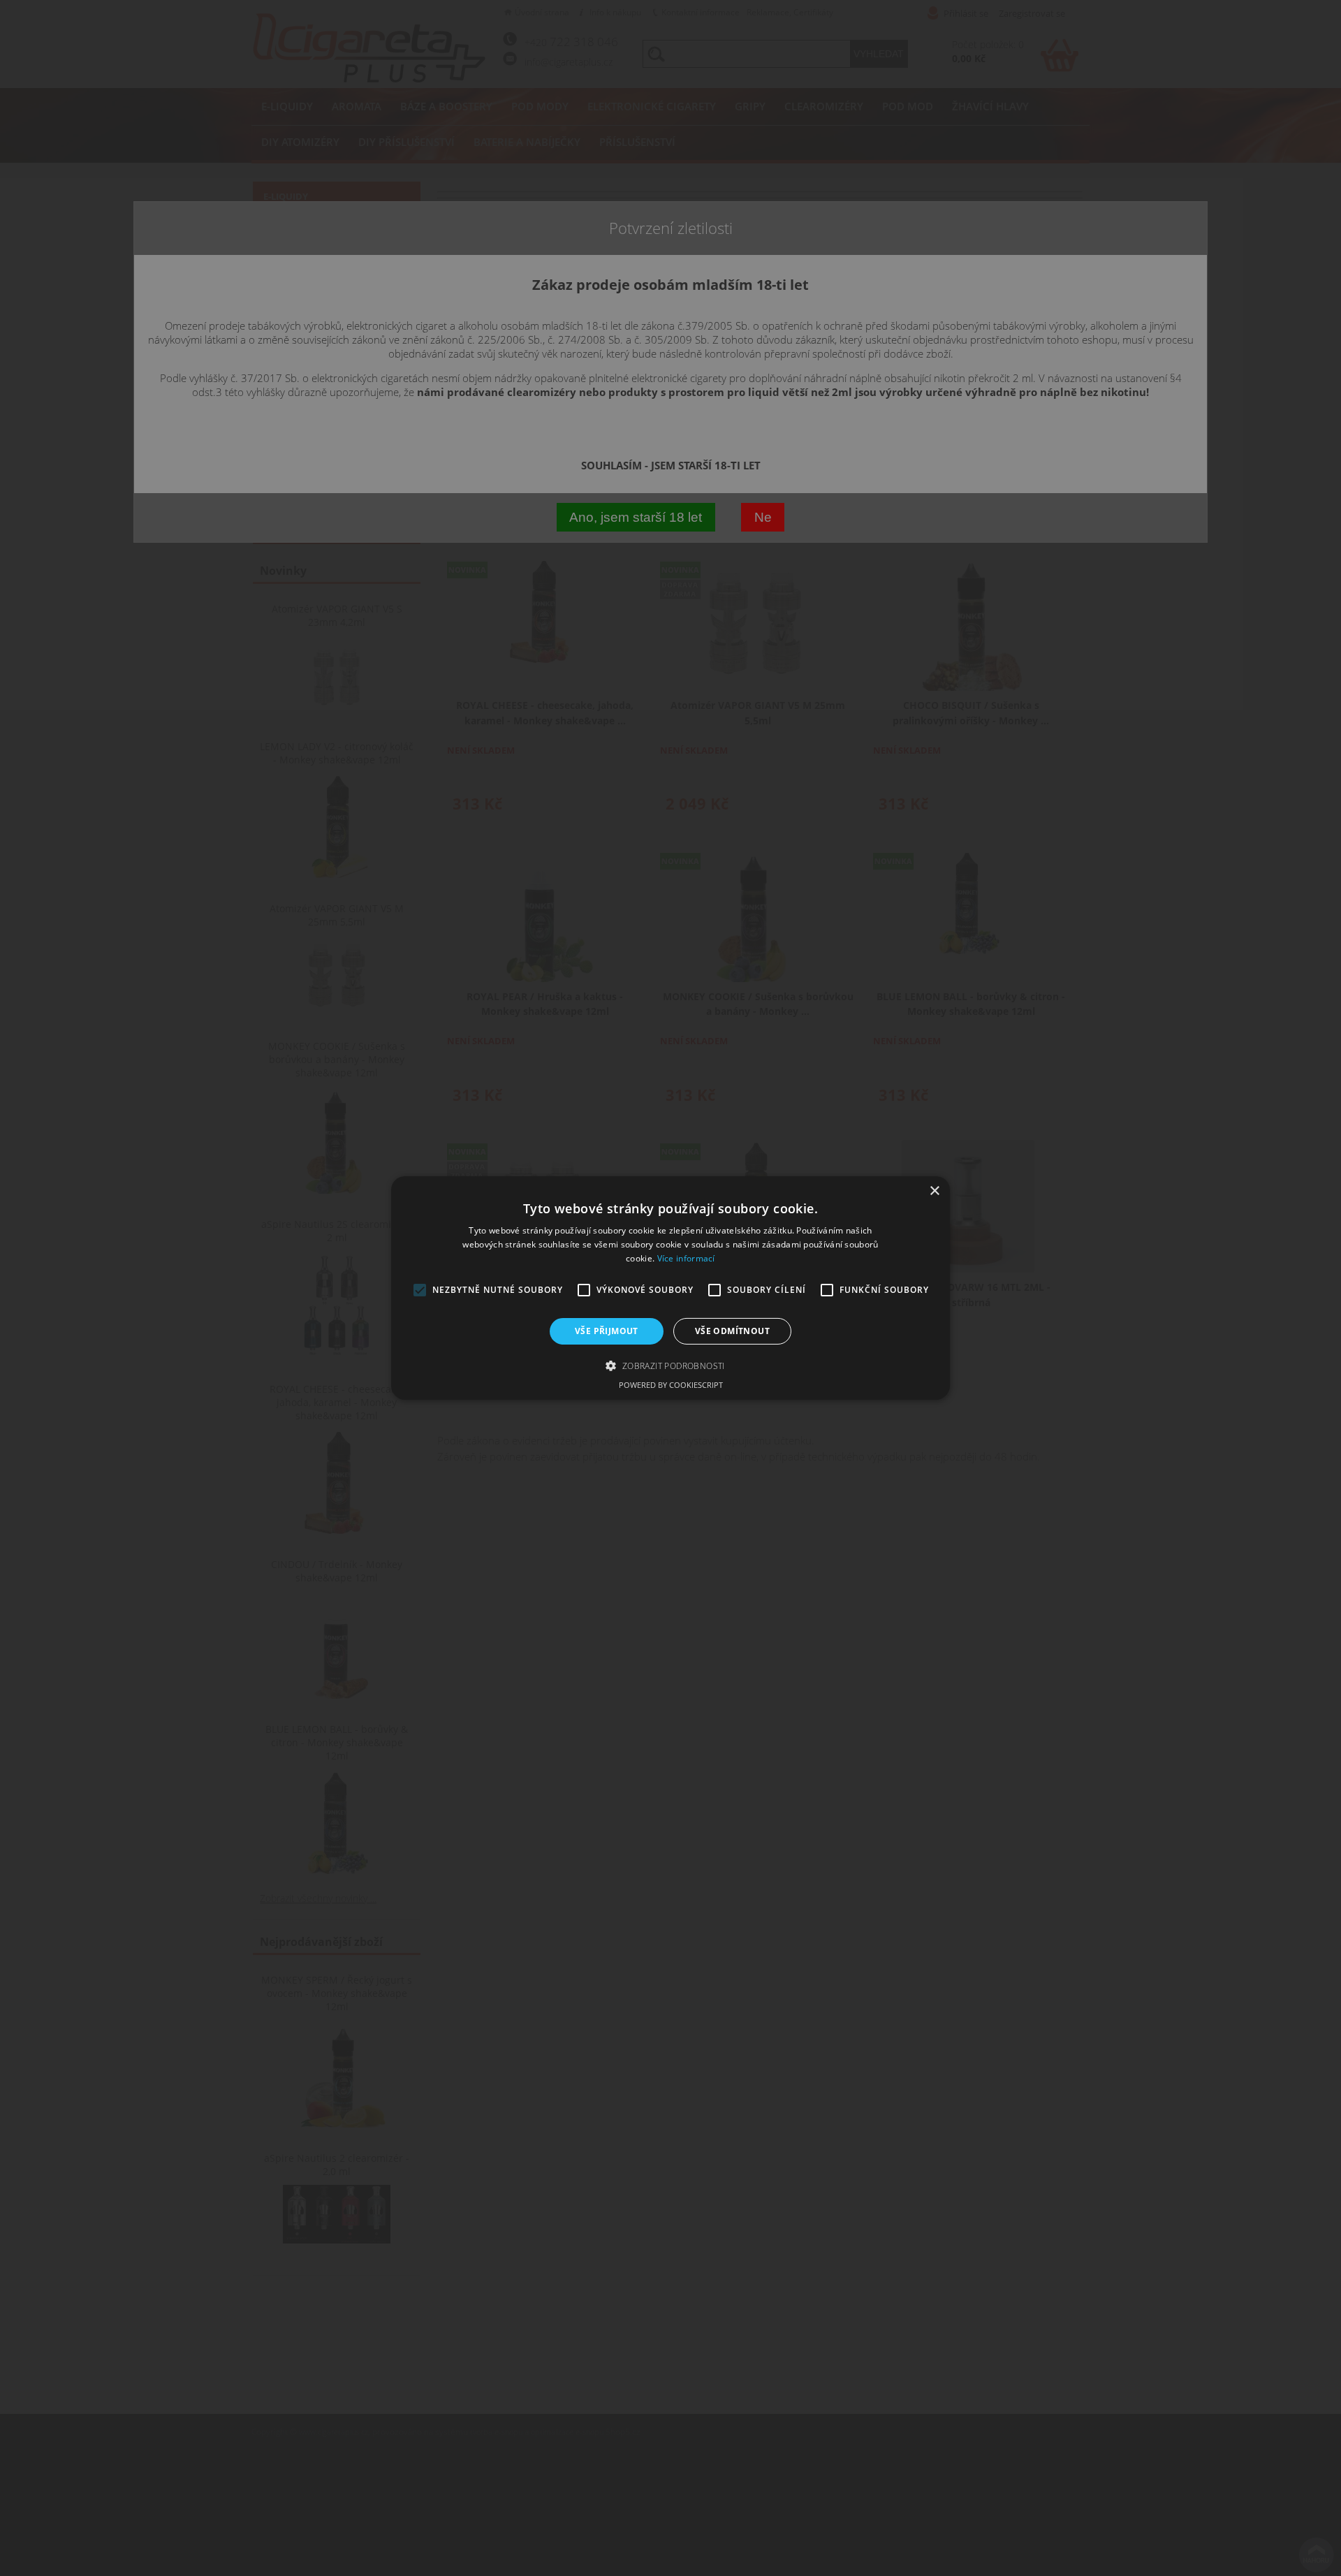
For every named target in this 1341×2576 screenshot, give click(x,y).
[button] (670, 1366)
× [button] (934, 1191)
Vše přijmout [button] (607, 1331)
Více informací (686, 1258)
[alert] (670, 1288)
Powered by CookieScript (671, 1385)
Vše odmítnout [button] (732, 1331)
